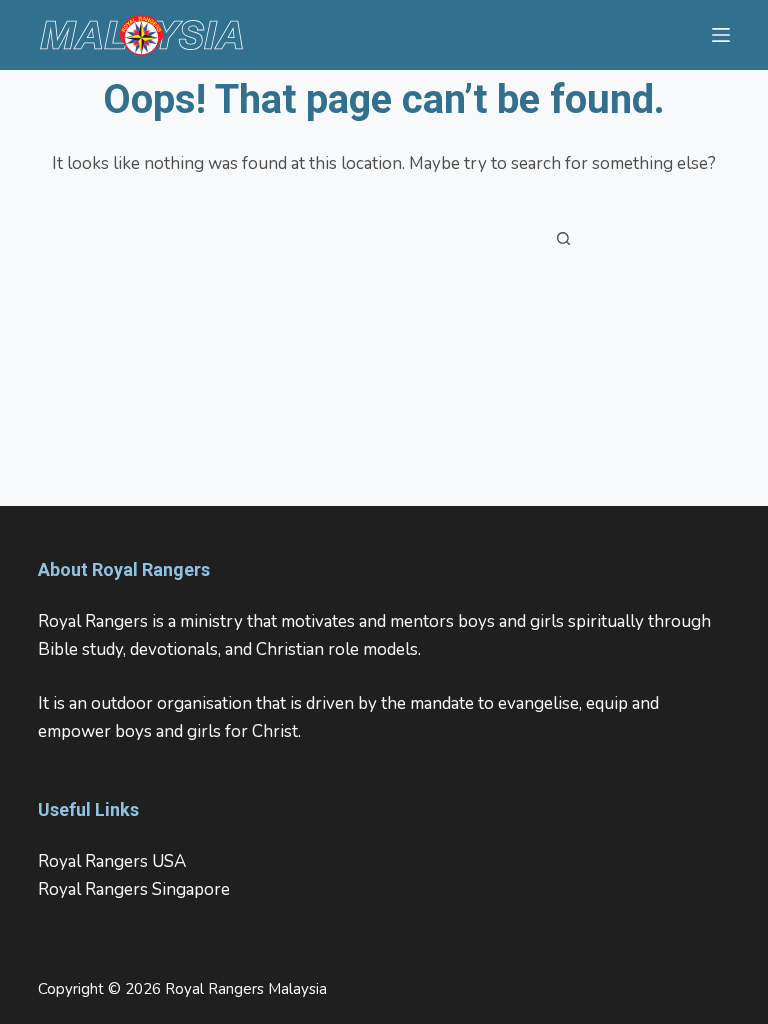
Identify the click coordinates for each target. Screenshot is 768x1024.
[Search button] (564, 238)
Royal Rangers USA (112, 861)
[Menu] (721, 35)
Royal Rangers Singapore (134, 889)
